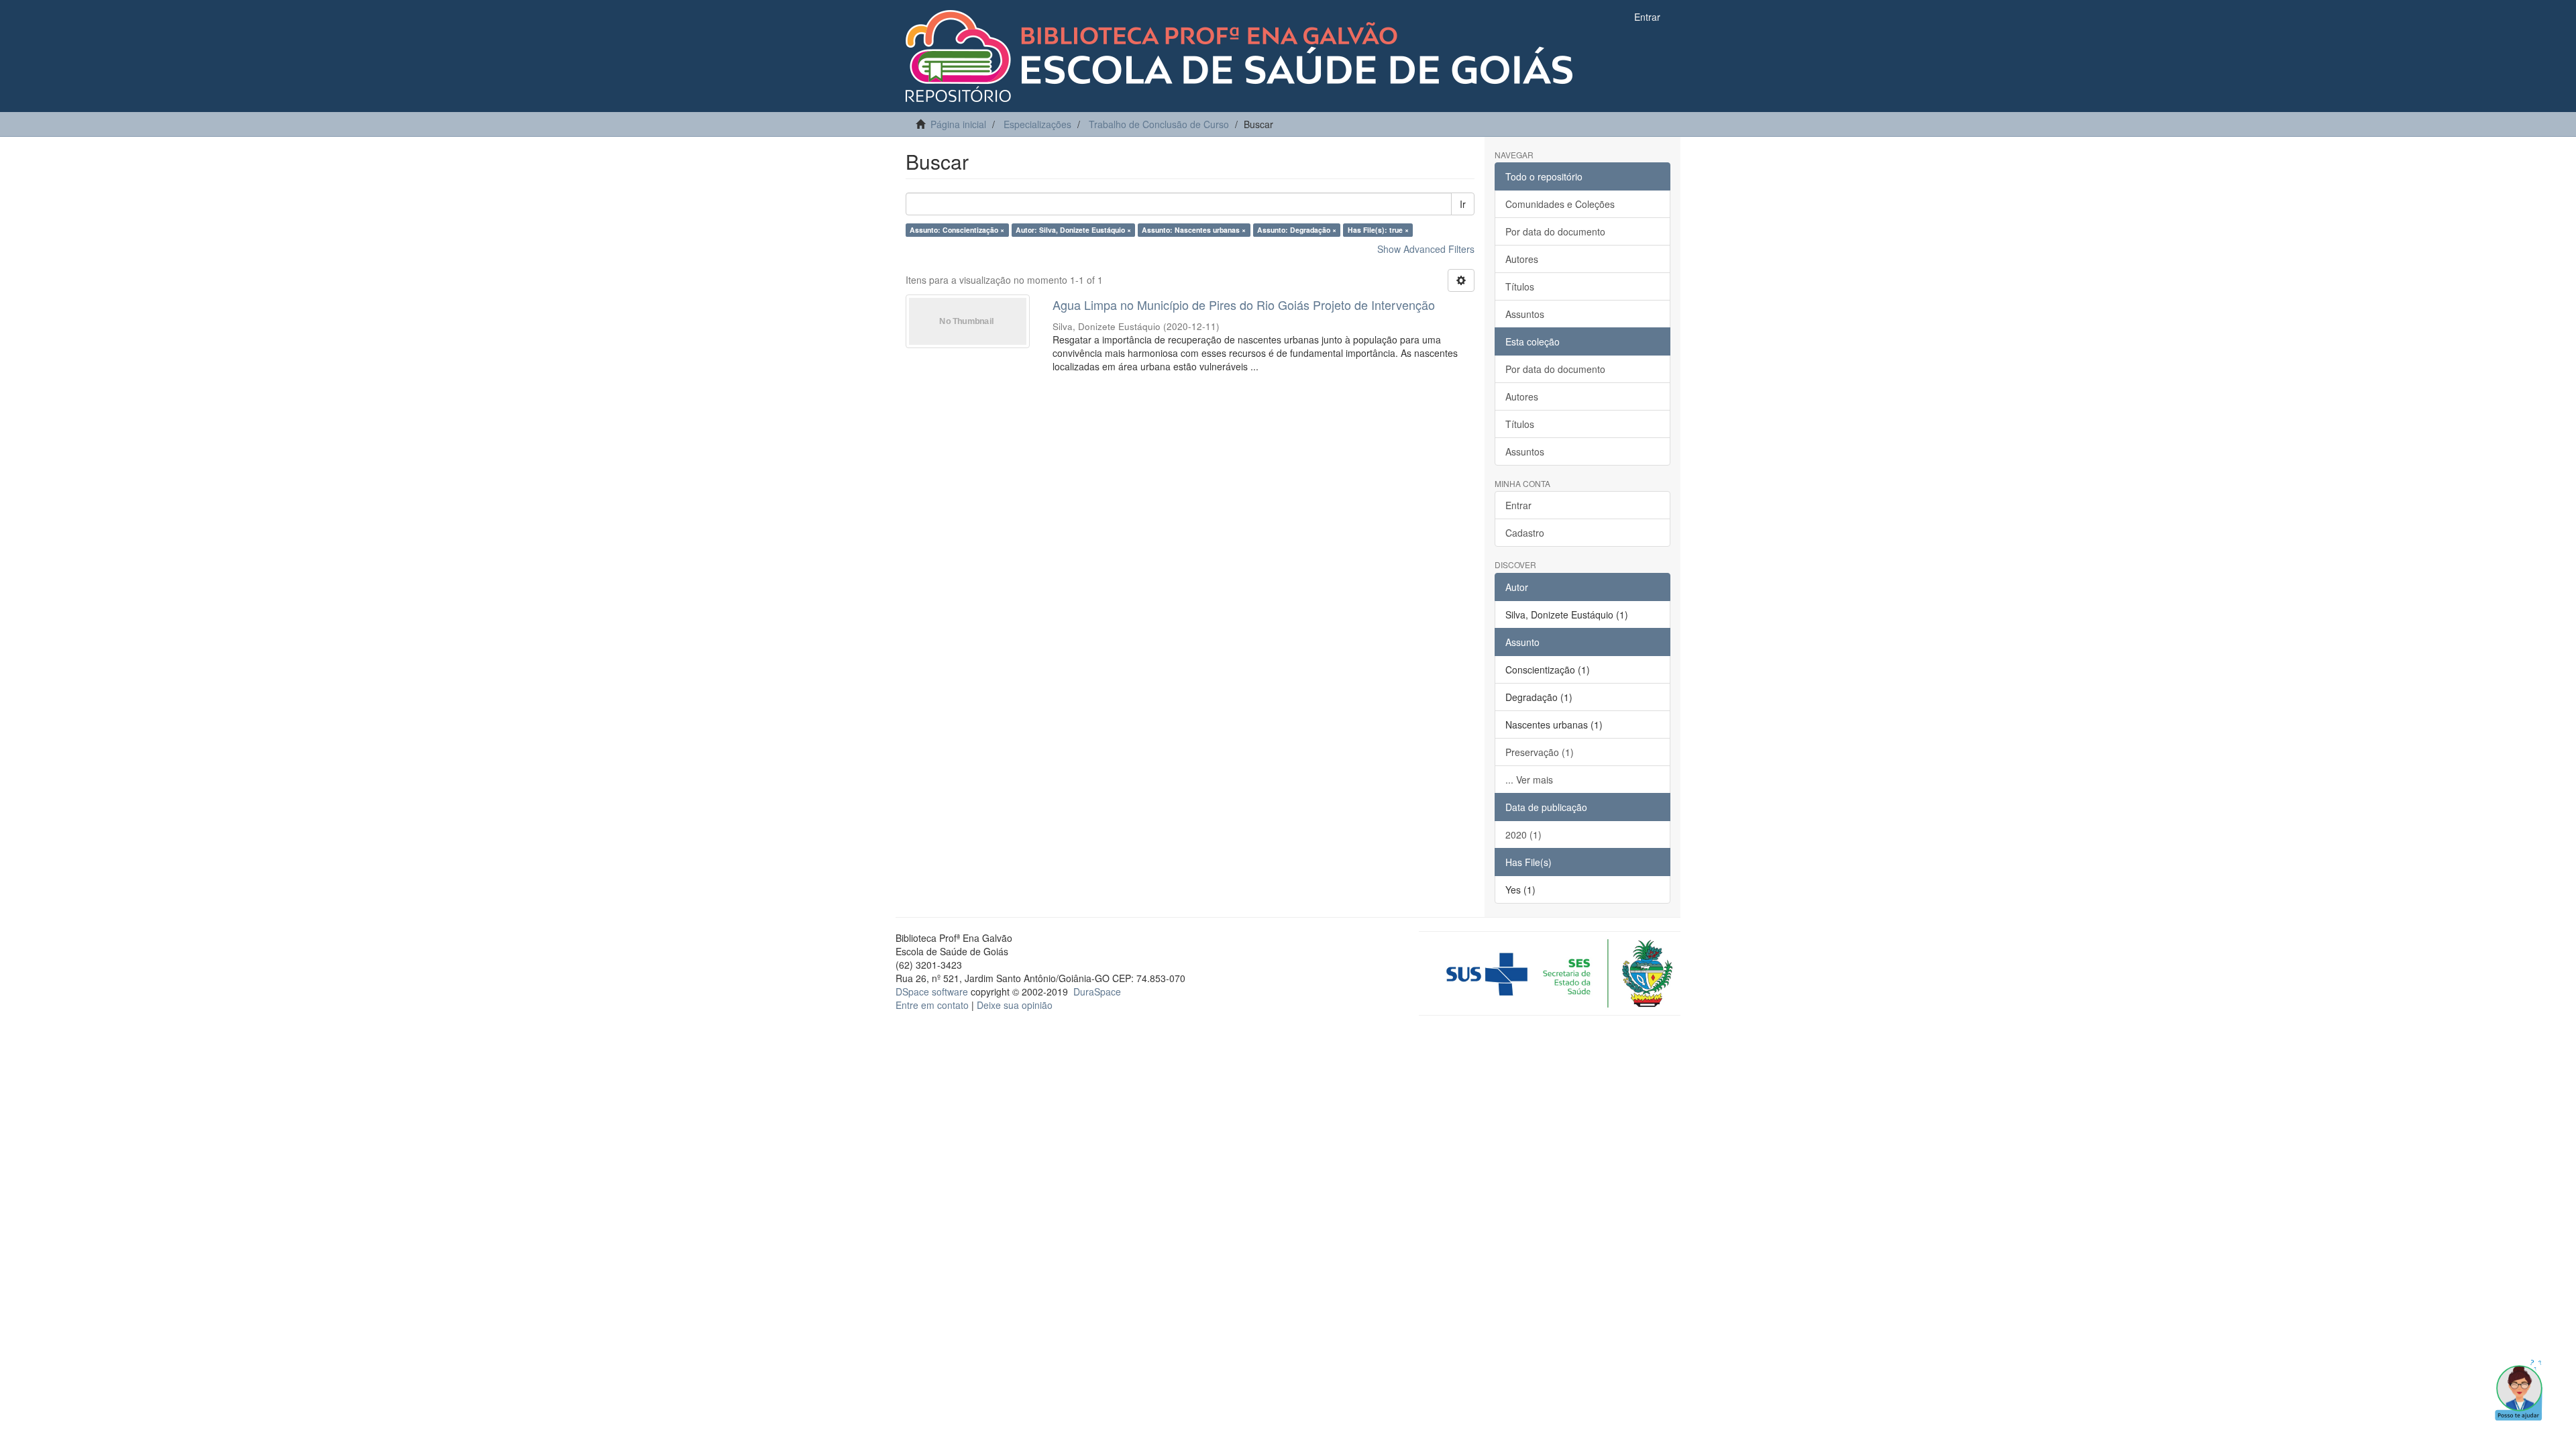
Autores (1522, 259)
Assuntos (1525, 314)
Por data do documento (1555, 231)
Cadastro (1525, 533)
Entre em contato (932, 1005)
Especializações (1037, 124)
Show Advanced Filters (1426, 249)
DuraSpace (1097, 991)
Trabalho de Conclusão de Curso (1159, 124)
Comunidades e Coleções (1560, 204)
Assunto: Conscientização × (957, 230)
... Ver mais (1529, 780)
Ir (1463, 204)
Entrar (1518, 505)
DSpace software (932, 991)
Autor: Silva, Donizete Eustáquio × (1073, 230)
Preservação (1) (1540, 752)
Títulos (1520, 286)
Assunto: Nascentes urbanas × (1194, 230)
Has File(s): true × (1378, 230)
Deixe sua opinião (1015, 1005)
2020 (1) (1523, 835)
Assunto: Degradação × (1297, 230)
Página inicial (958, 124)
